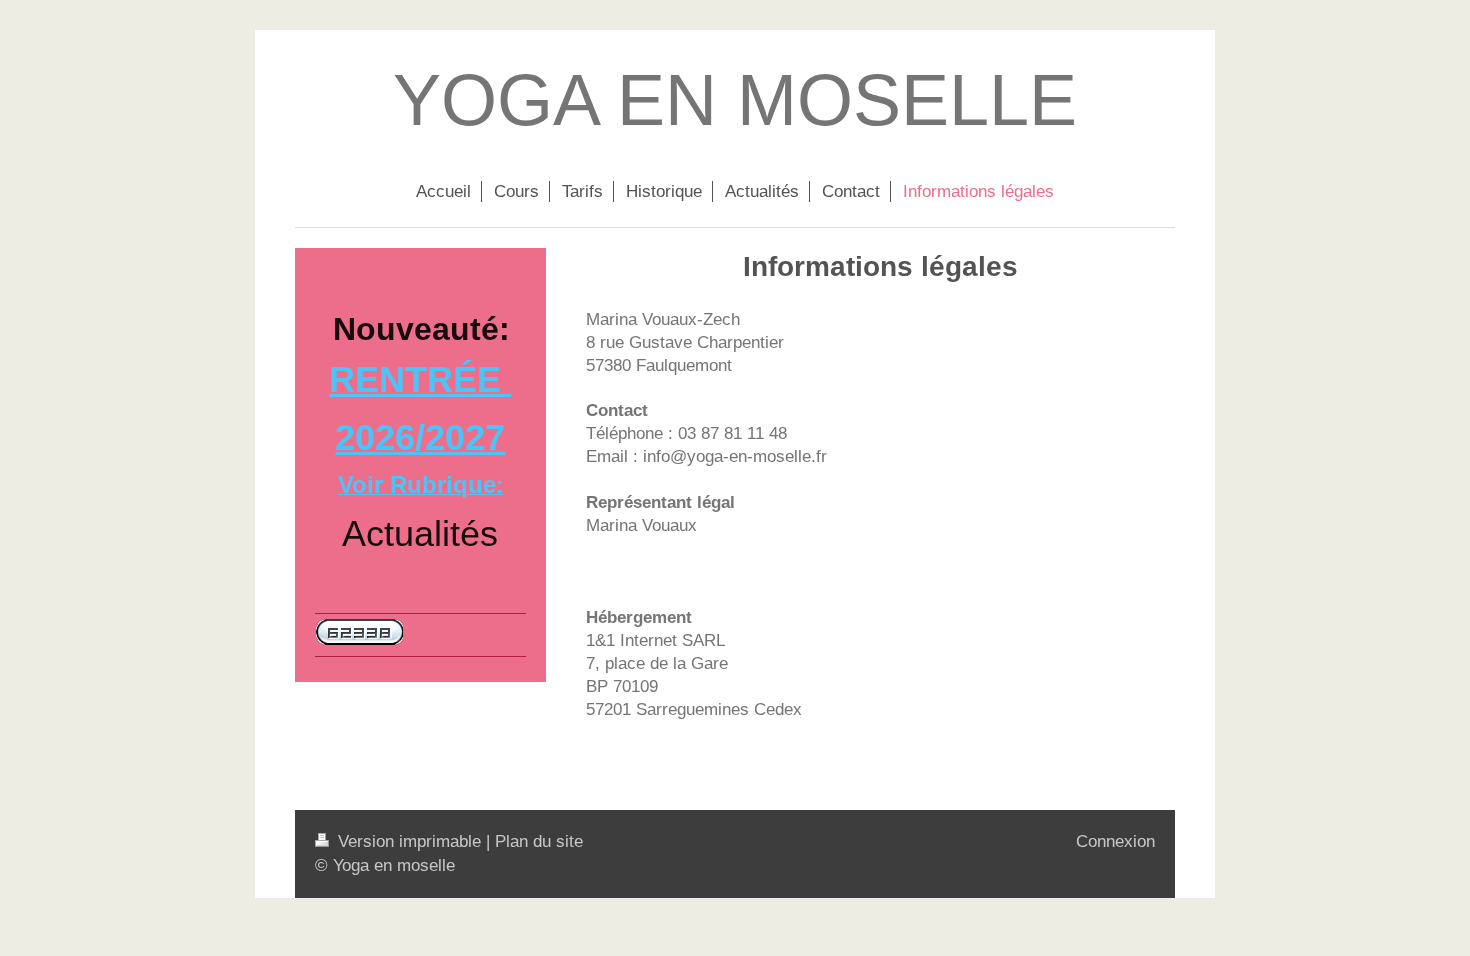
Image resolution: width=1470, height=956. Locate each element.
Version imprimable (409, 841)
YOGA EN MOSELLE (735, 100)
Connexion (1115, 841)
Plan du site (539, 841)
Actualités (420, 533)
